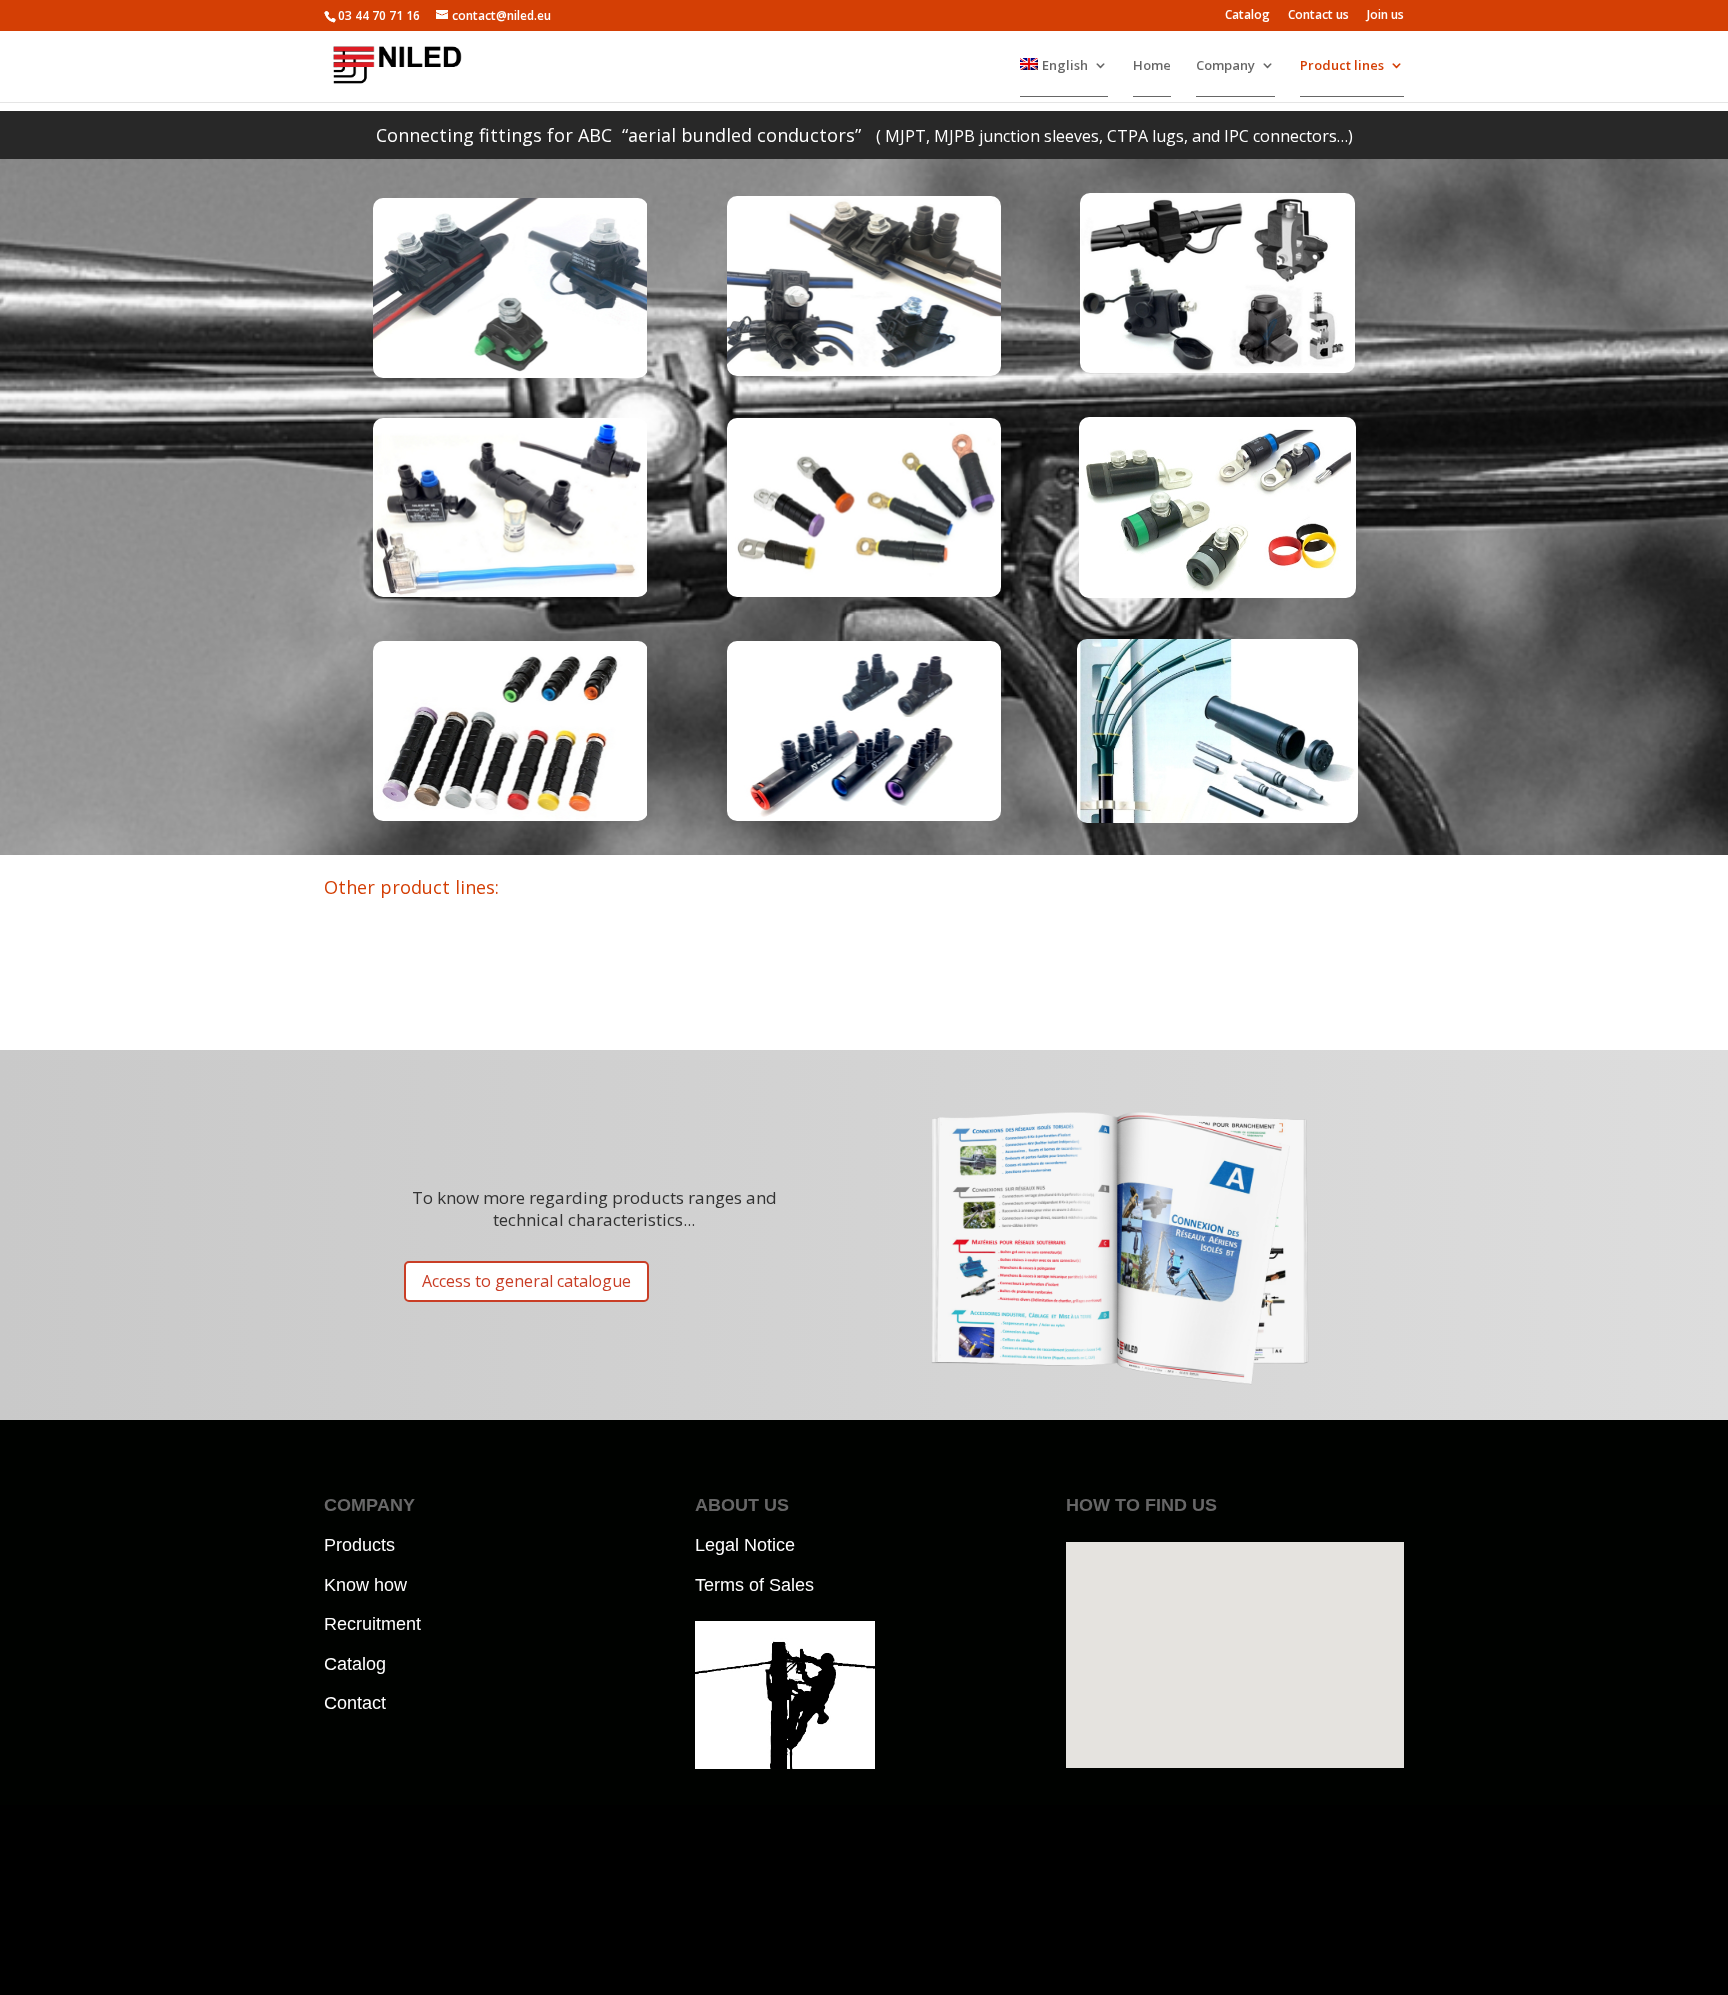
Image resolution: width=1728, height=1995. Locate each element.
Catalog (1247, 16)
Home (1152, 65)
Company (1225, 65)
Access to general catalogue (526, 1281)
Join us (1385, 16)
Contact (355, 1703)
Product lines (1342, 65)
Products (359, 1545)
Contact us (1318, 16)
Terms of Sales (754, 1585)
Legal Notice (745, 1545)
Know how (365, 1585)
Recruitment (372, 1624)
